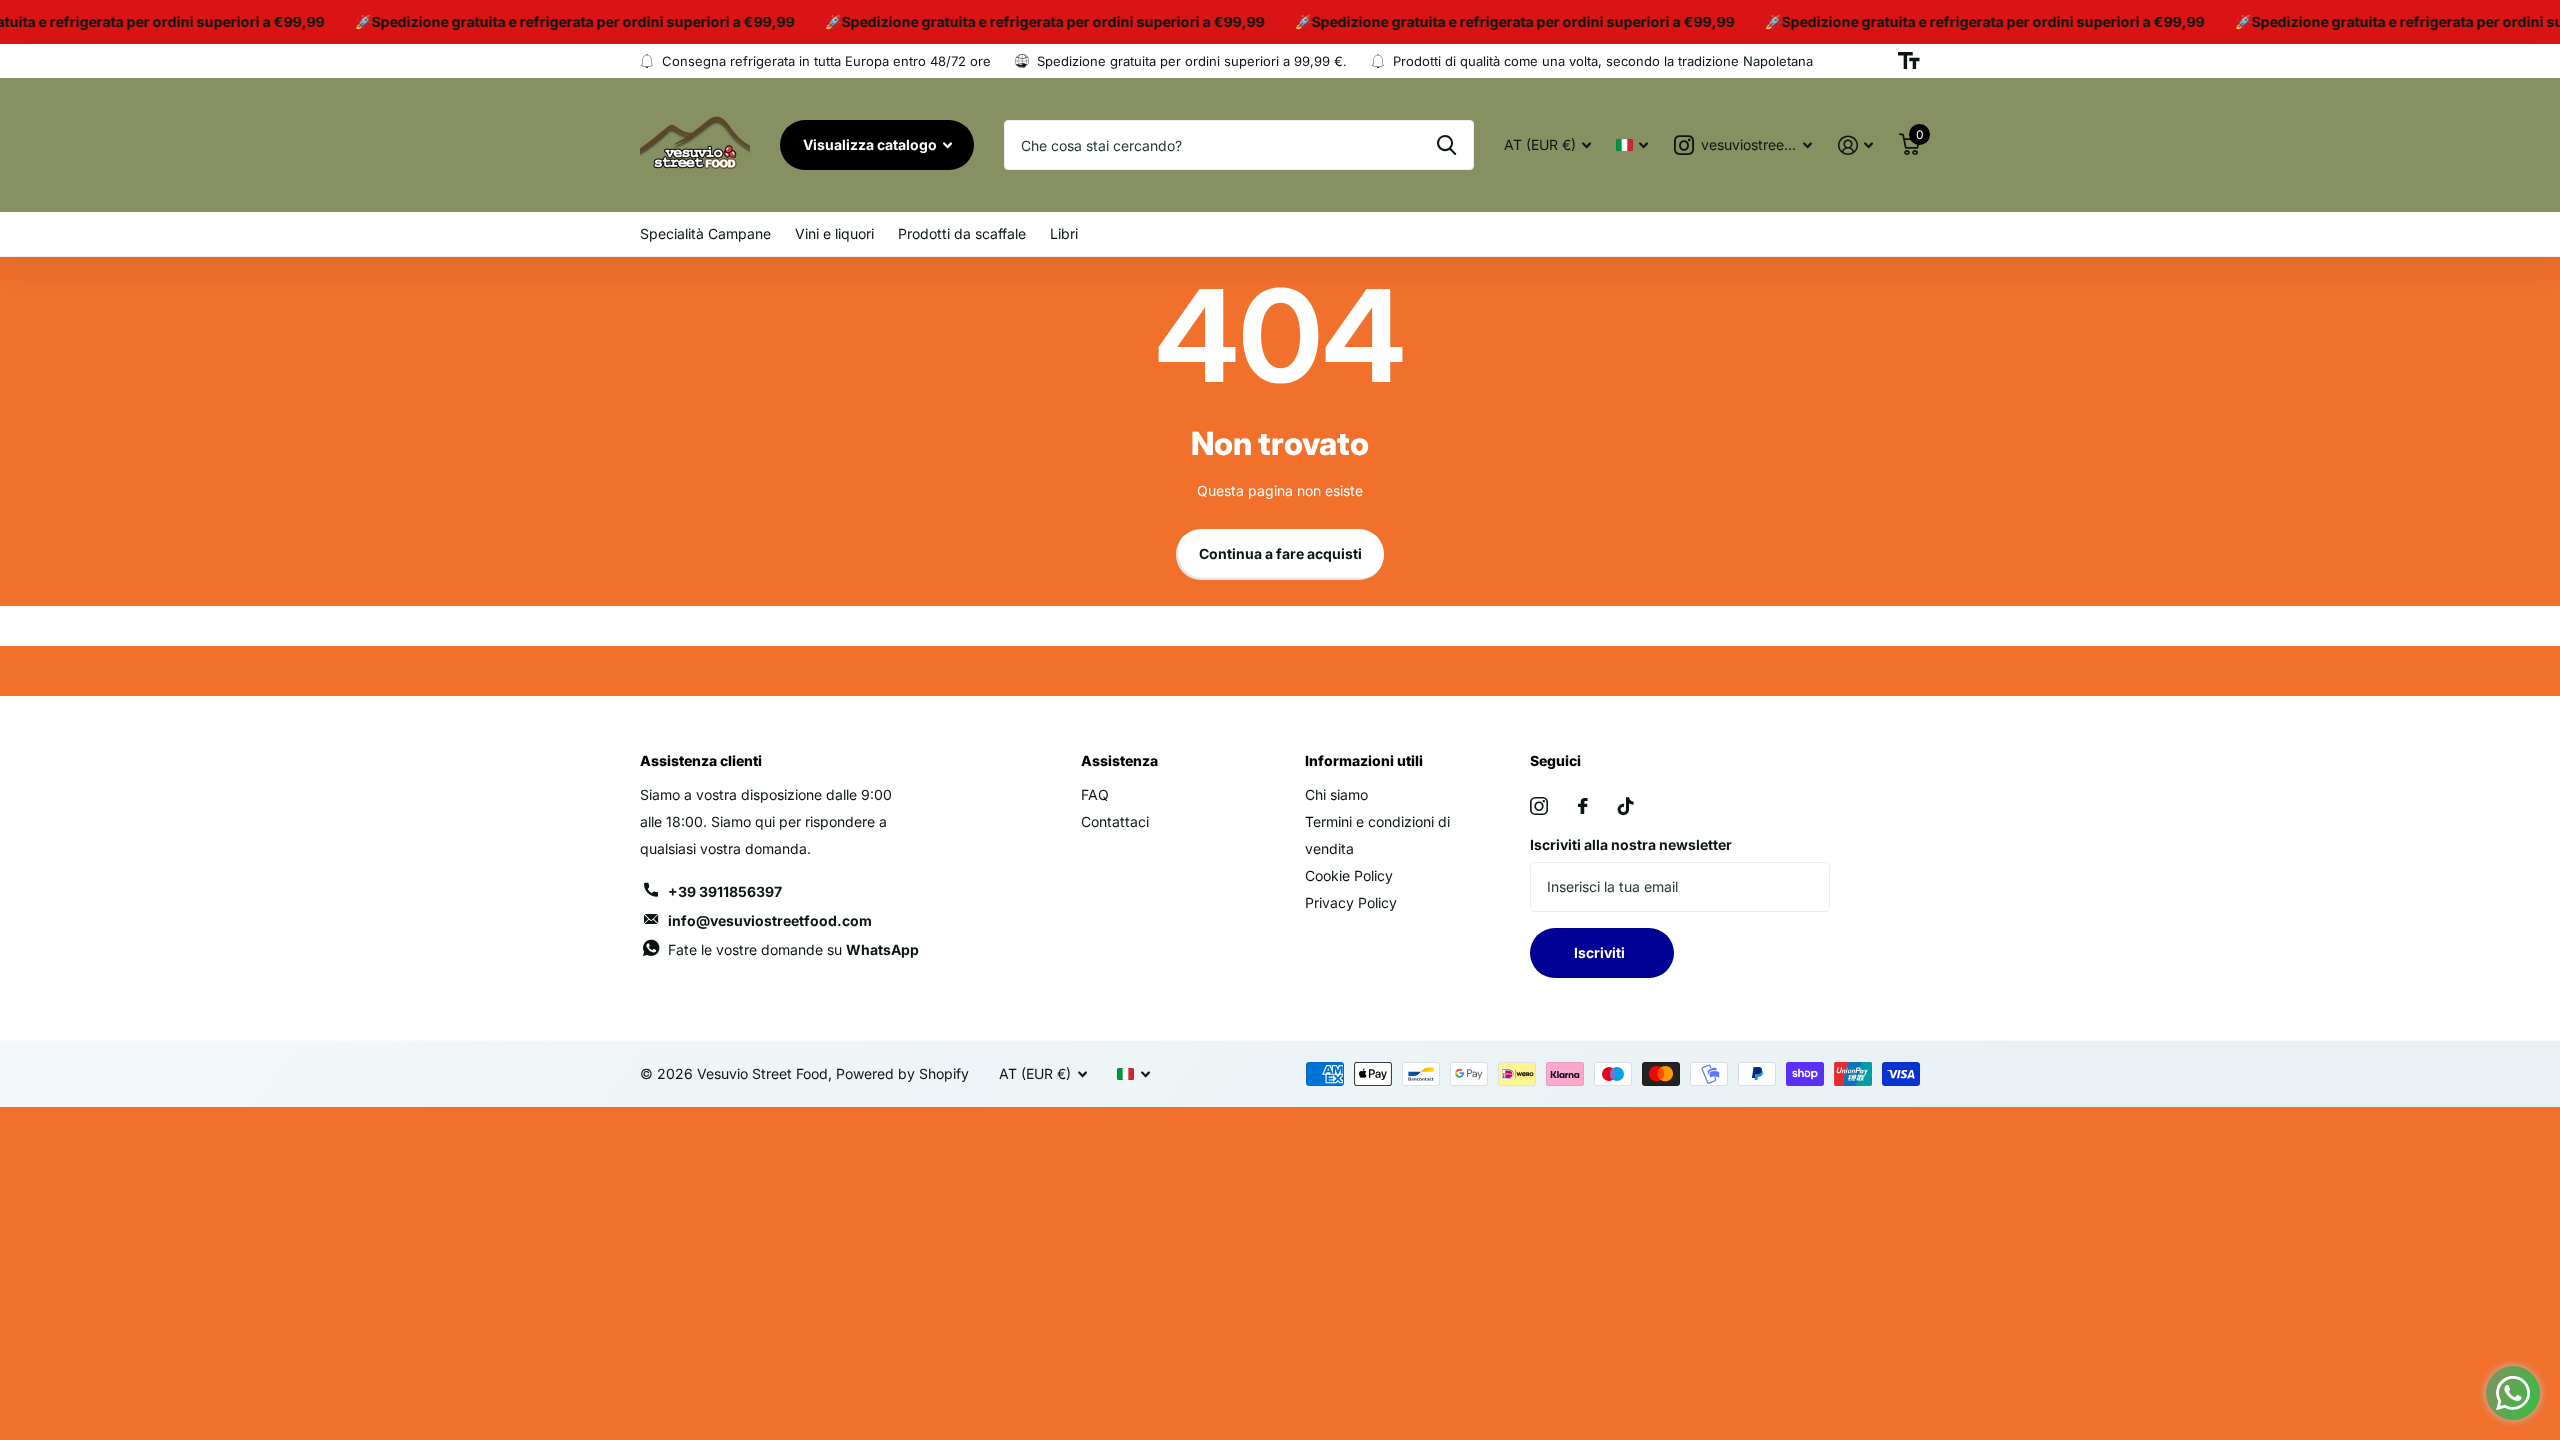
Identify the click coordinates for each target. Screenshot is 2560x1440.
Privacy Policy (1351, 902)
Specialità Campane (705, 233)
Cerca (1446, 145)
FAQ (1095, 794)
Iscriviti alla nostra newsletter (1631, 844)
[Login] (1855, 145)
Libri (1064, 233)
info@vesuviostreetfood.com (770, 920)
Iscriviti (1602, 952)
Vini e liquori (834, 233)
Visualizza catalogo (871, 144)
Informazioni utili (1364, 760)
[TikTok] (1626, 806)
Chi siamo (1336, 794)
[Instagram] (1539, 806)
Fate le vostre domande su (793, 949)
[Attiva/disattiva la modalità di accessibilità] (1909, 61)
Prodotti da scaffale (962, 233)
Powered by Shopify (902, 1073)
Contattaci (1115, 821)
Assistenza (1119, 760)
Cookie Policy (1349, 875)
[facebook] (1583, 806)
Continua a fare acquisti (1280, 553)
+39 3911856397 (725, 891)
